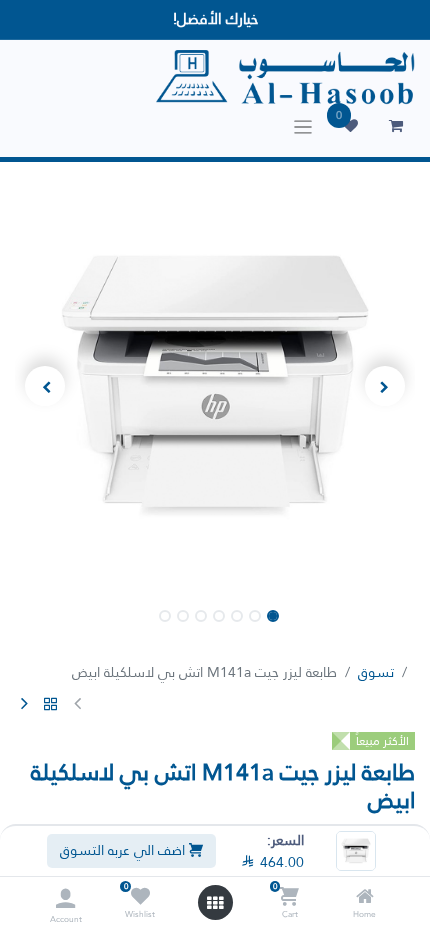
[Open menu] (215, 903)
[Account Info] (65, 898)
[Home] (365, 898)
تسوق (376, 672)
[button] (385, 386)
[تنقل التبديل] (303, 127)
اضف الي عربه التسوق (124, 850)
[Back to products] (51, 705)
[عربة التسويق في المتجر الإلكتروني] (396, 126)
